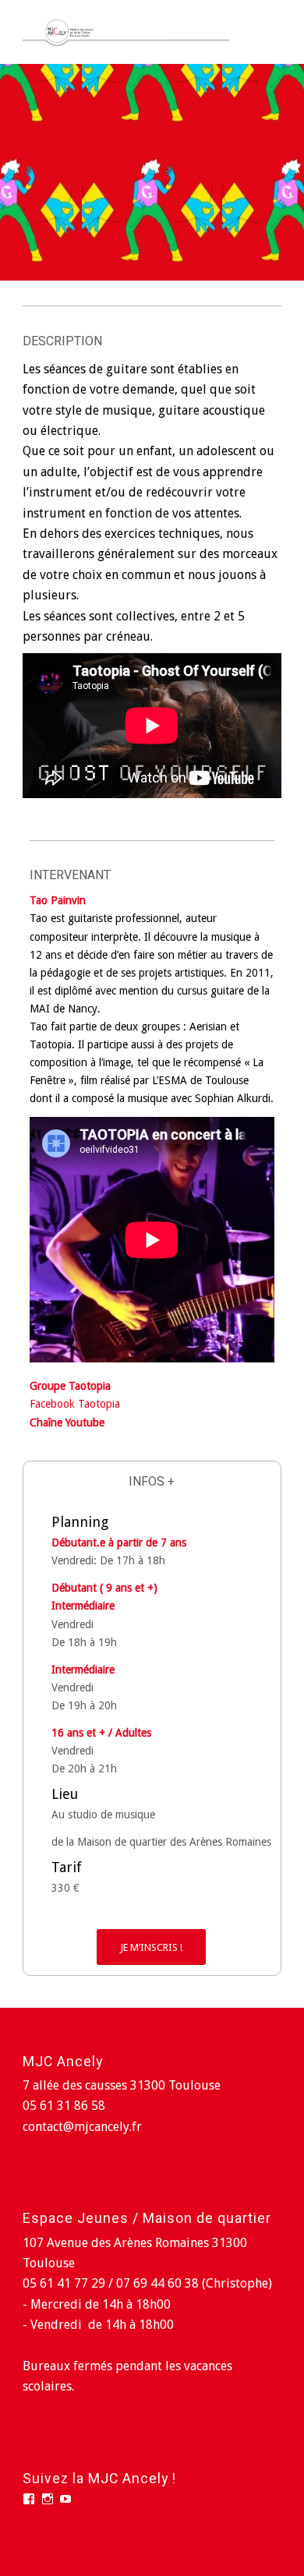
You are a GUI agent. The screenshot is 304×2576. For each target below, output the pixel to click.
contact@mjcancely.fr (82, 2127)
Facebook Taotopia (75, 1404)
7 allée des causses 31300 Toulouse (122, 2085)
